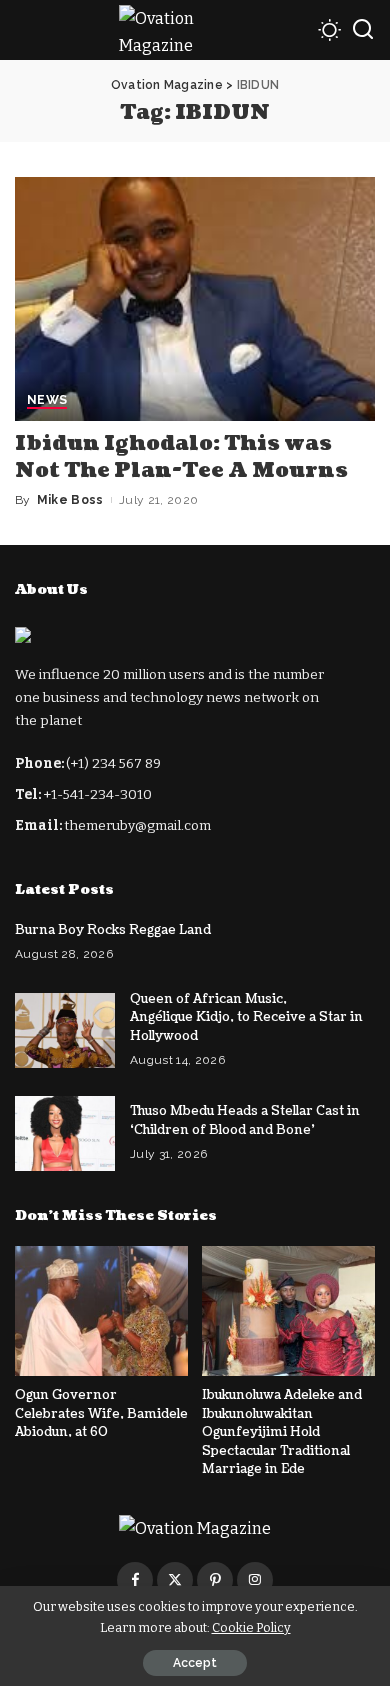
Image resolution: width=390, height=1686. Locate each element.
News (47, 400)
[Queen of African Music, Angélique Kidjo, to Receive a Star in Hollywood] (65, 1030)
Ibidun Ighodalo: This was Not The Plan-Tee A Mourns (181, 457)
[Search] (363, 30)
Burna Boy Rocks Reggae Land (113, 930)
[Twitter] (175, 1580)
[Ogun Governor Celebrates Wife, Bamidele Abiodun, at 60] (101, 1311)
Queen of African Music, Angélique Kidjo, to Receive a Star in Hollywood (246, 1017)
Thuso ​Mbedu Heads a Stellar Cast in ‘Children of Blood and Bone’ (245, 1120)
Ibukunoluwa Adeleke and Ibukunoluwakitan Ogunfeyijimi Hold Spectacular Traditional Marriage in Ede (282, 1432)
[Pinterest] (215, 1580)
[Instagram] (255, 1580)
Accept (195, 1663)
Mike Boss (70, 500)
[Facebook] (135, 1580)
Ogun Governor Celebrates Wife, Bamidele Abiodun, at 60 (101, 1413)
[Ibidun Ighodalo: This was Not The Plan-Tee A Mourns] (195, 298)
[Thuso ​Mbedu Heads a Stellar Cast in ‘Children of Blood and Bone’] (65, 1133)
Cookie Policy (251, 1627)
